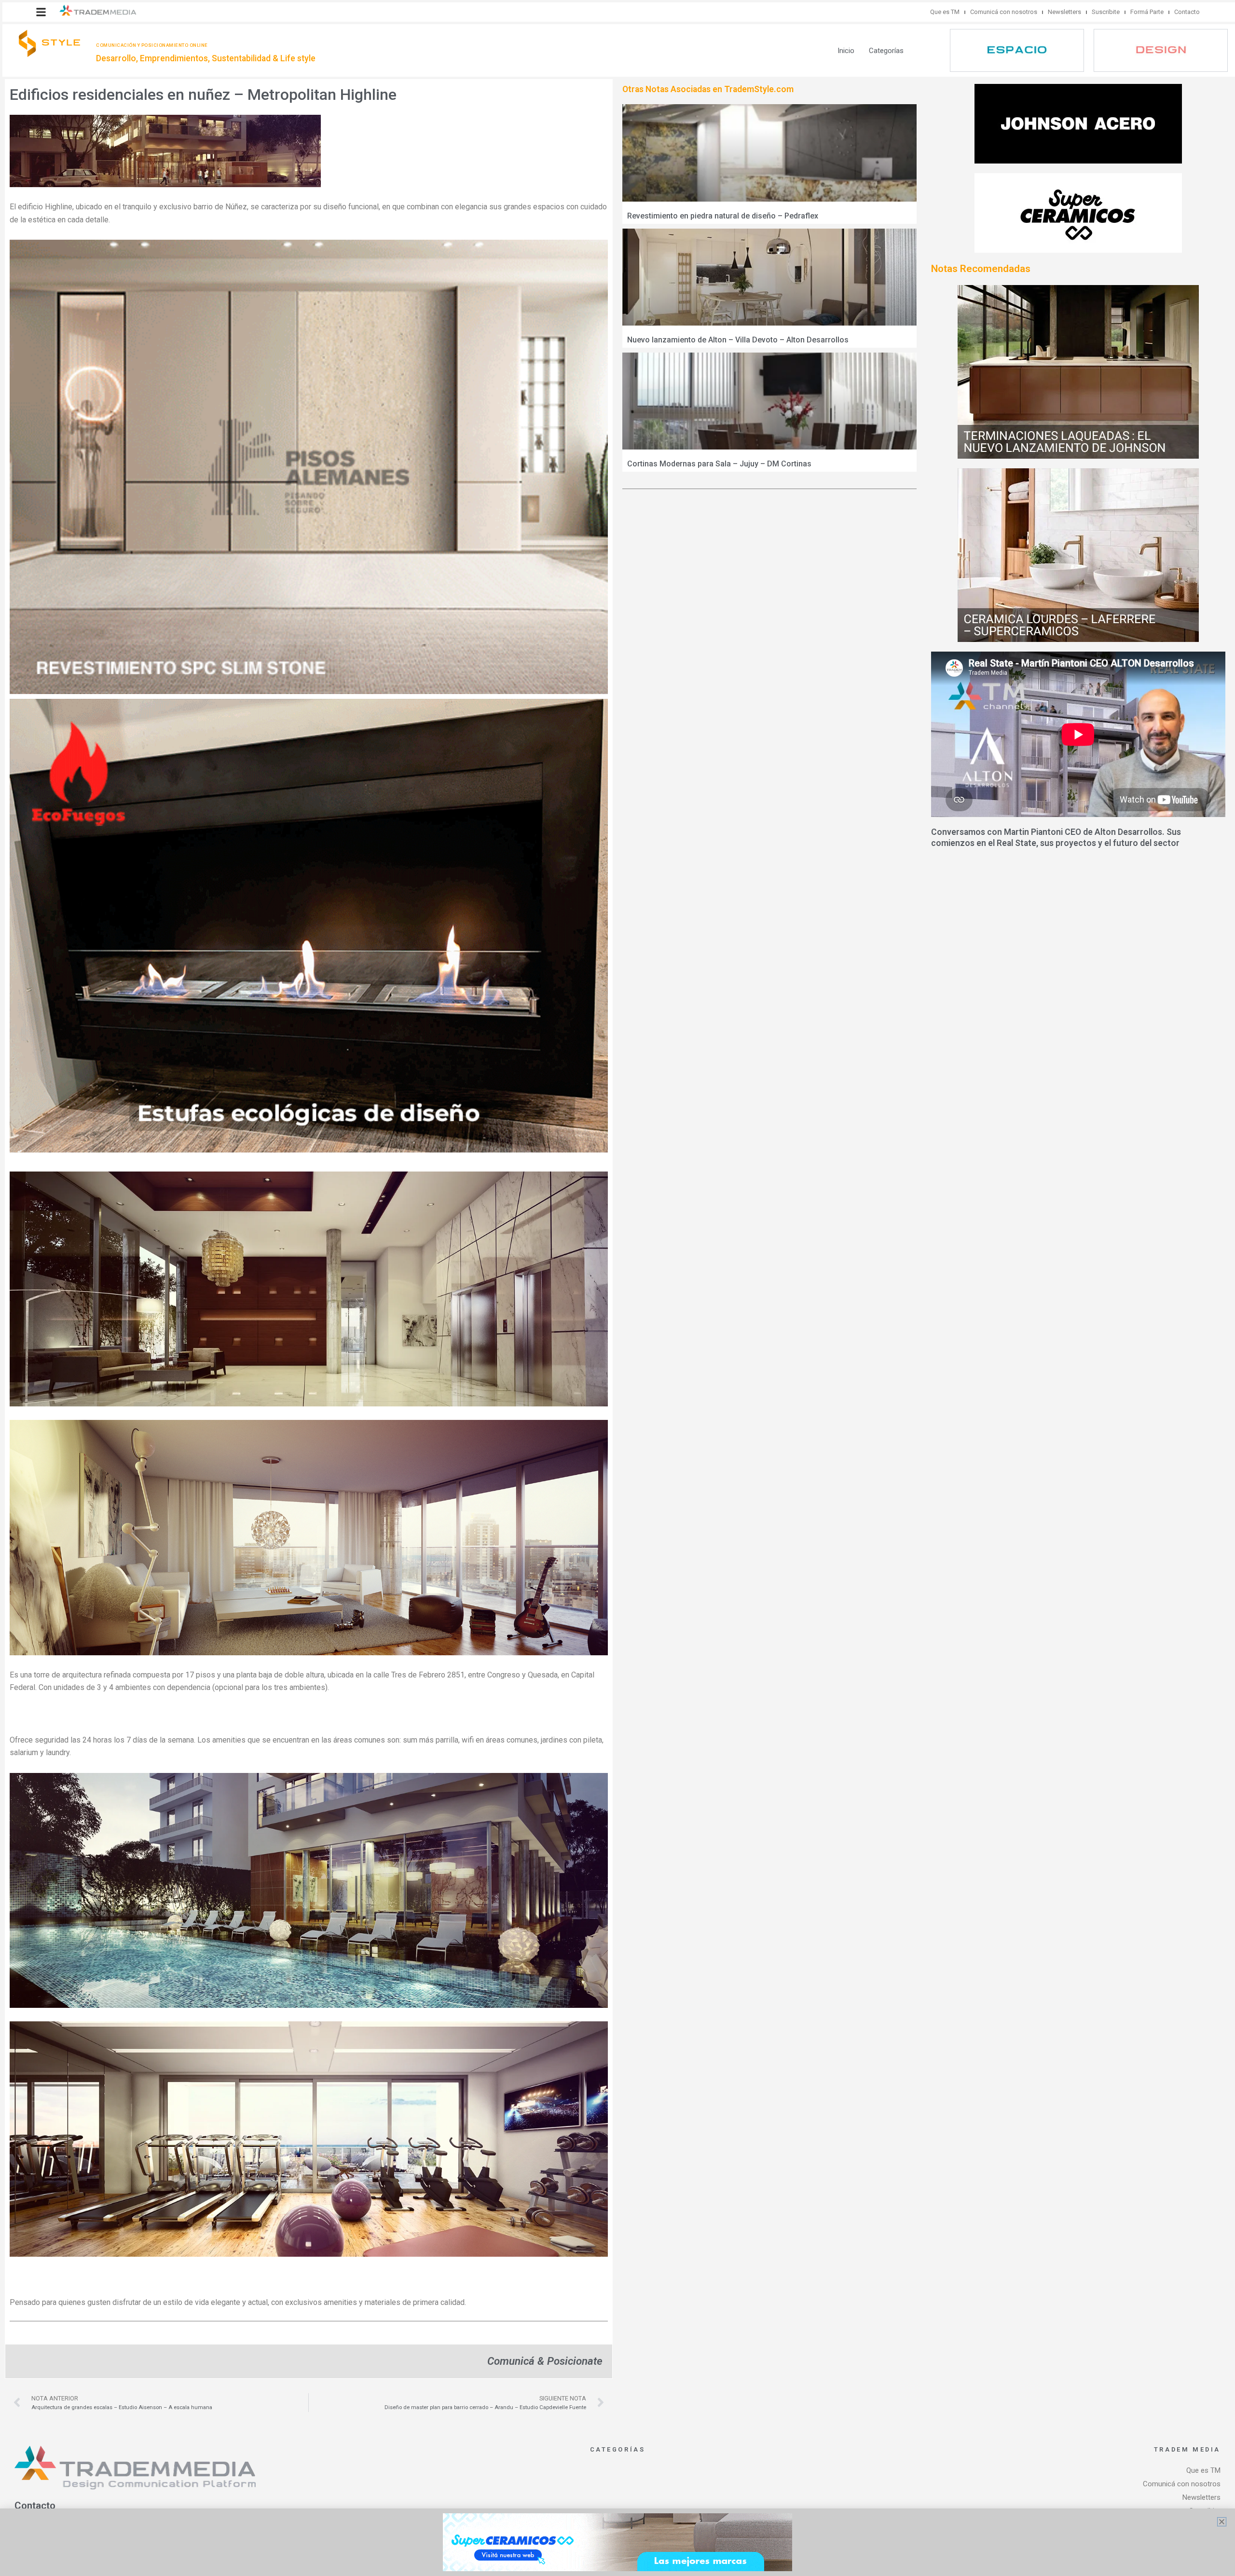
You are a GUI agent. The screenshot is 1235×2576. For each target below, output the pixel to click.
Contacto (1187, 12)
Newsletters (1064, 12)
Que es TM (945, 12)
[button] (41, 12)
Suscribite (1106, 12)
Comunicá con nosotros (1004, 12)
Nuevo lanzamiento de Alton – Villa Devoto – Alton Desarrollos (738, 340)
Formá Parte (1147, 12)
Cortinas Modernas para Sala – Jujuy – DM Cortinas (719, 464)
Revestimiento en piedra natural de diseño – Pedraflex (723, 216)
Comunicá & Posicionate (545, 2361)
